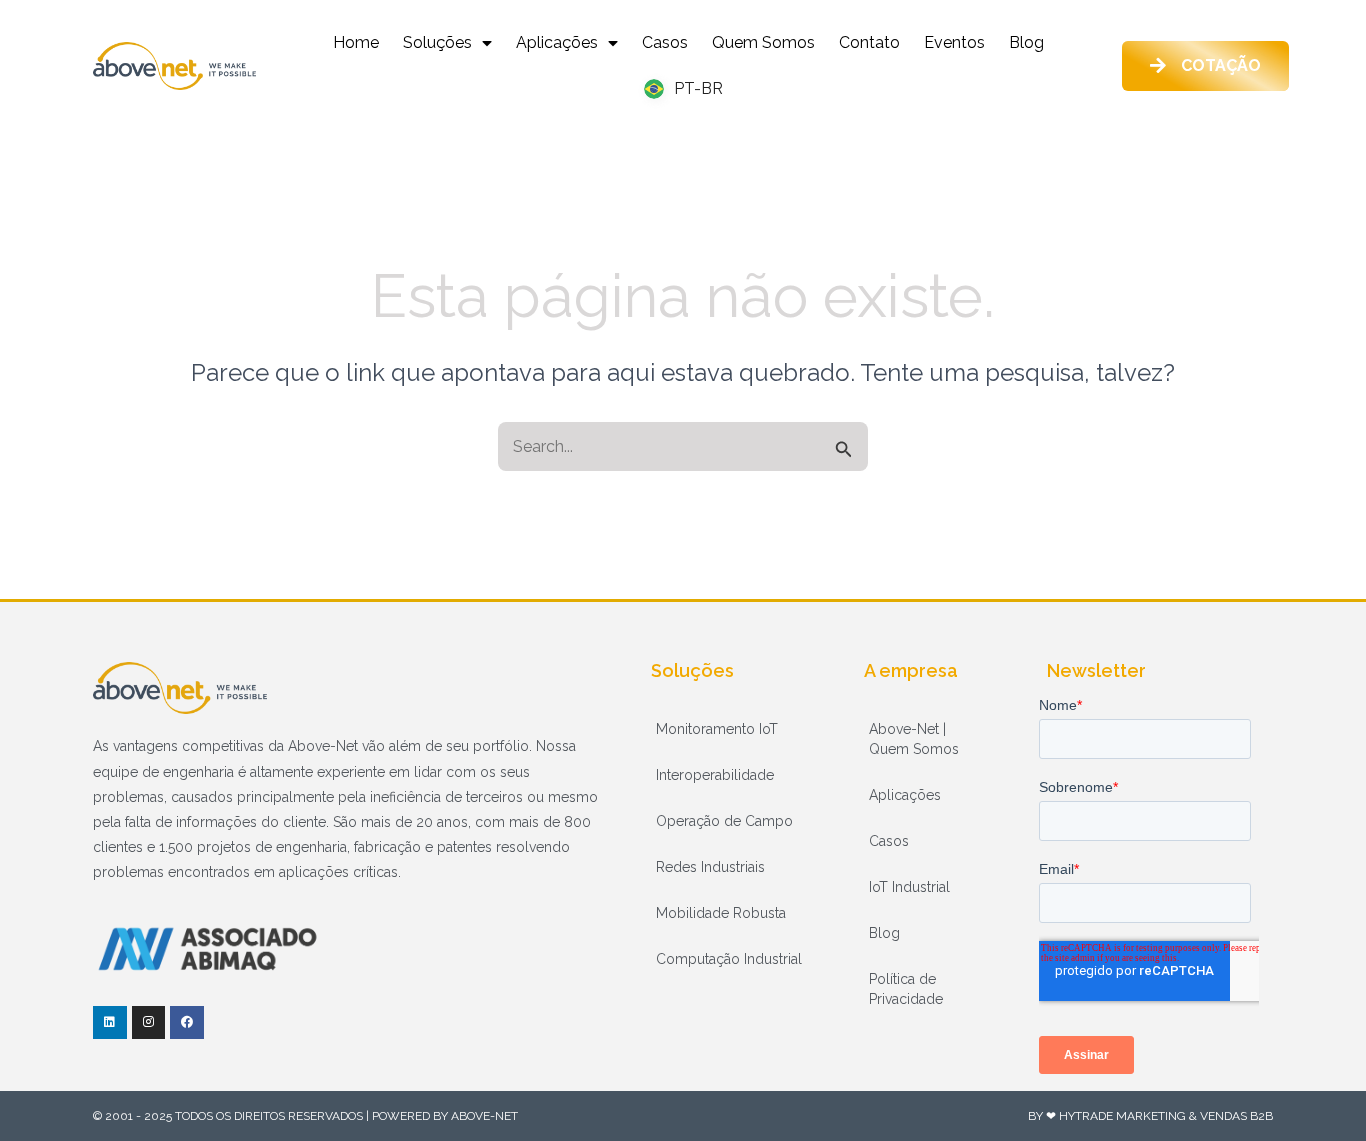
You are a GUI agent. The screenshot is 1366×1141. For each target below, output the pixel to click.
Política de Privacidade (906, 989)
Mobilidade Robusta (721, 913)
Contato (869, 42)
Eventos (954, 42)
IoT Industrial (909, 887)
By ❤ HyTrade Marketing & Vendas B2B (1150, 1116)
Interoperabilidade (715, 775)
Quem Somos (763, 42)
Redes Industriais (710, 867)
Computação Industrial (729, 959)
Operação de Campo (724, 821)
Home (356, 42)
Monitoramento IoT (717, 729)
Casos (665, 42)
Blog (1026, 42)
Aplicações (557, 42)
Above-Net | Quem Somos (914, 739)
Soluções (437, 42)
